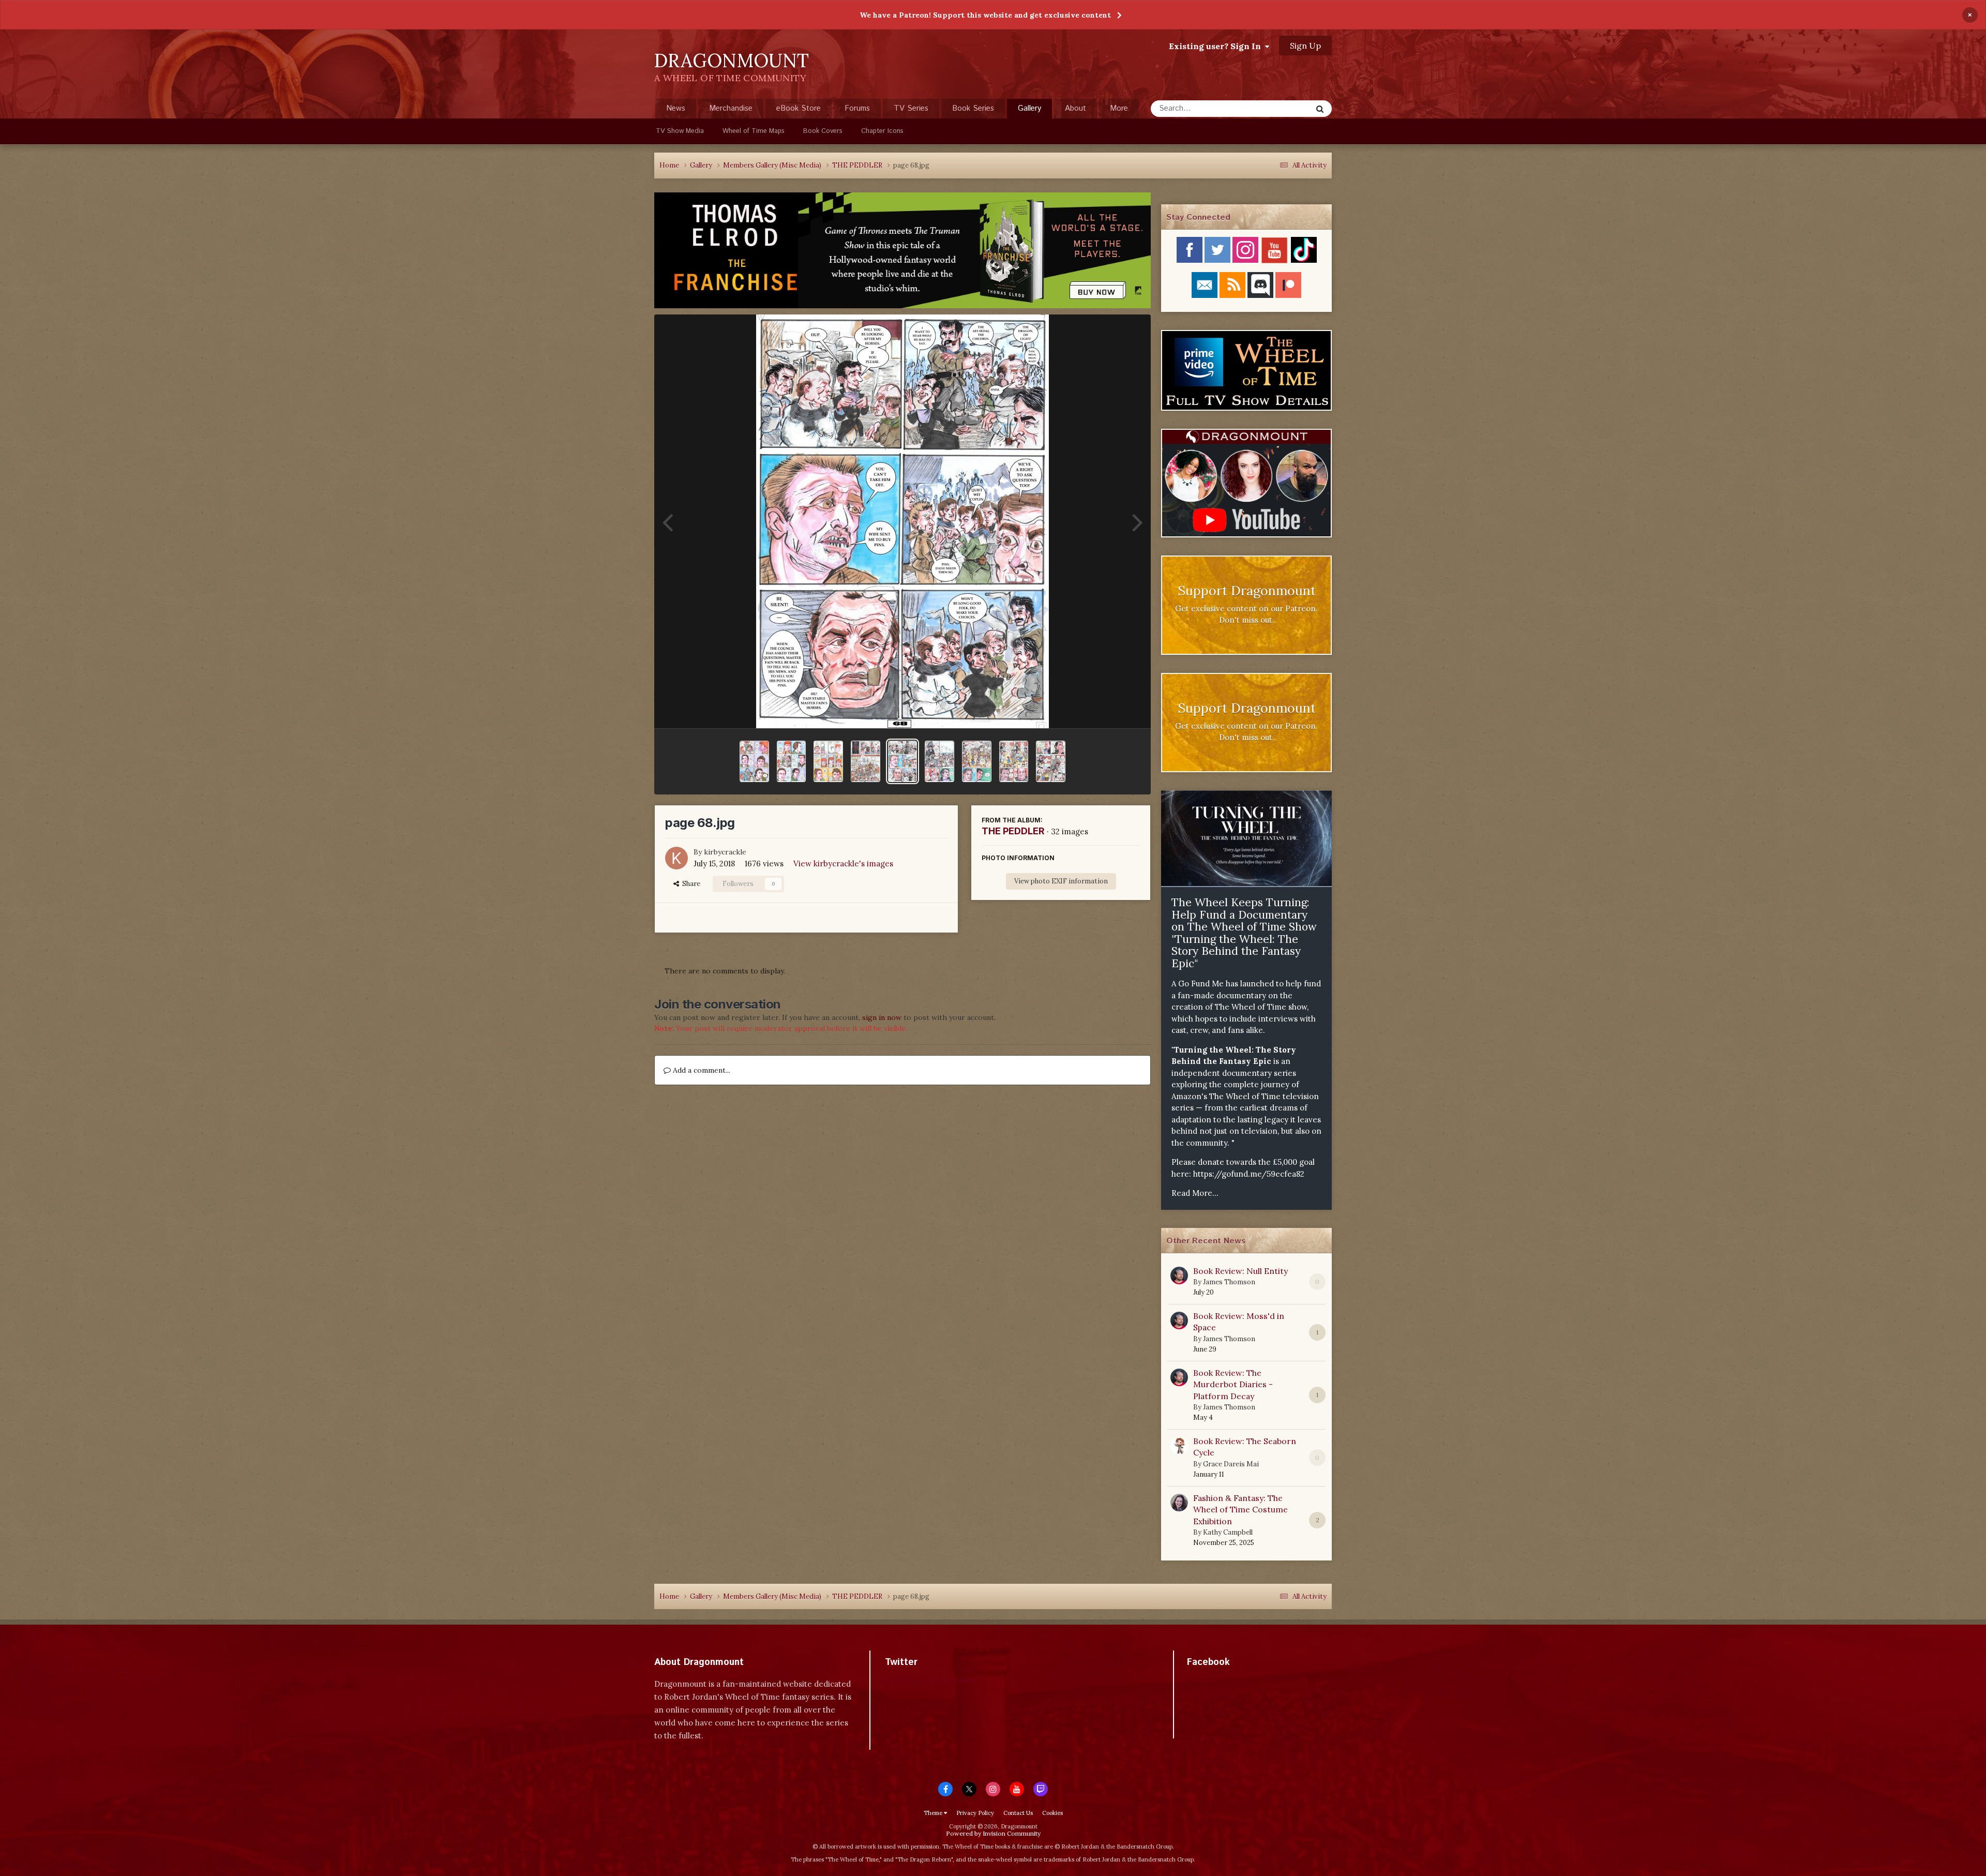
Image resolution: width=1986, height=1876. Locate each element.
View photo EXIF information (1061, 881)
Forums (857, 108)
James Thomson (1229, 1282)
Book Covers (823, 131)
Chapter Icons (882, 131)
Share (690, 884)
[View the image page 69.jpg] (866, 761)
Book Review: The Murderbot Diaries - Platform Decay (1233, 1384)
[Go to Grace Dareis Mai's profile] (1179, 1446)
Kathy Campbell (1228, 1532)
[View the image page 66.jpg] (977, 761)
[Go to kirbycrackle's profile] (676, 858)
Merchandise (731, 108)
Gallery (1029, 108)
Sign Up (1305, 46)
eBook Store (799, 108)
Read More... (1195, 1193)
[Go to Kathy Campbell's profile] (1179, 1503)
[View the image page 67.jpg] (939, 761)
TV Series (911, 108)
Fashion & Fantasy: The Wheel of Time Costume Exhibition (1240, 1510)
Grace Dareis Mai (1231, 1464)
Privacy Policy (975, 1813)
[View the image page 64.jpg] (1051, 761)
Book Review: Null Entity (1240, 1271)
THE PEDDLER (1013, 831)
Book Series (973, 108)
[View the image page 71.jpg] (792, 761)
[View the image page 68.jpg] (903, 761)
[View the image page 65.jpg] (1014, 761)
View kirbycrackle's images (843, 864)
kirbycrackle (725, 852)
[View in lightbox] (902, 521)
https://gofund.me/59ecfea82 (1249, 1174)
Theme (934, 1813)
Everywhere (1278, 108)
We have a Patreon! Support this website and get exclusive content (985, 15)
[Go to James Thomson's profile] (1179, 1275)
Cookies (1052, 1813)
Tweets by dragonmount (931, 1680)
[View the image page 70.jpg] (828, 761)
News (676, 108)
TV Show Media (680, 131)
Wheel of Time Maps (754, 131)
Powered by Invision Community (993, 1833)
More (1119, 108)
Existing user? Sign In (1217, 46)
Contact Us (1018, 1813)
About (1075, 108)
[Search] (1320, 109)
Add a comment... (701, 1070)
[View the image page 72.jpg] (754, 761)
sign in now (882, 1017)
